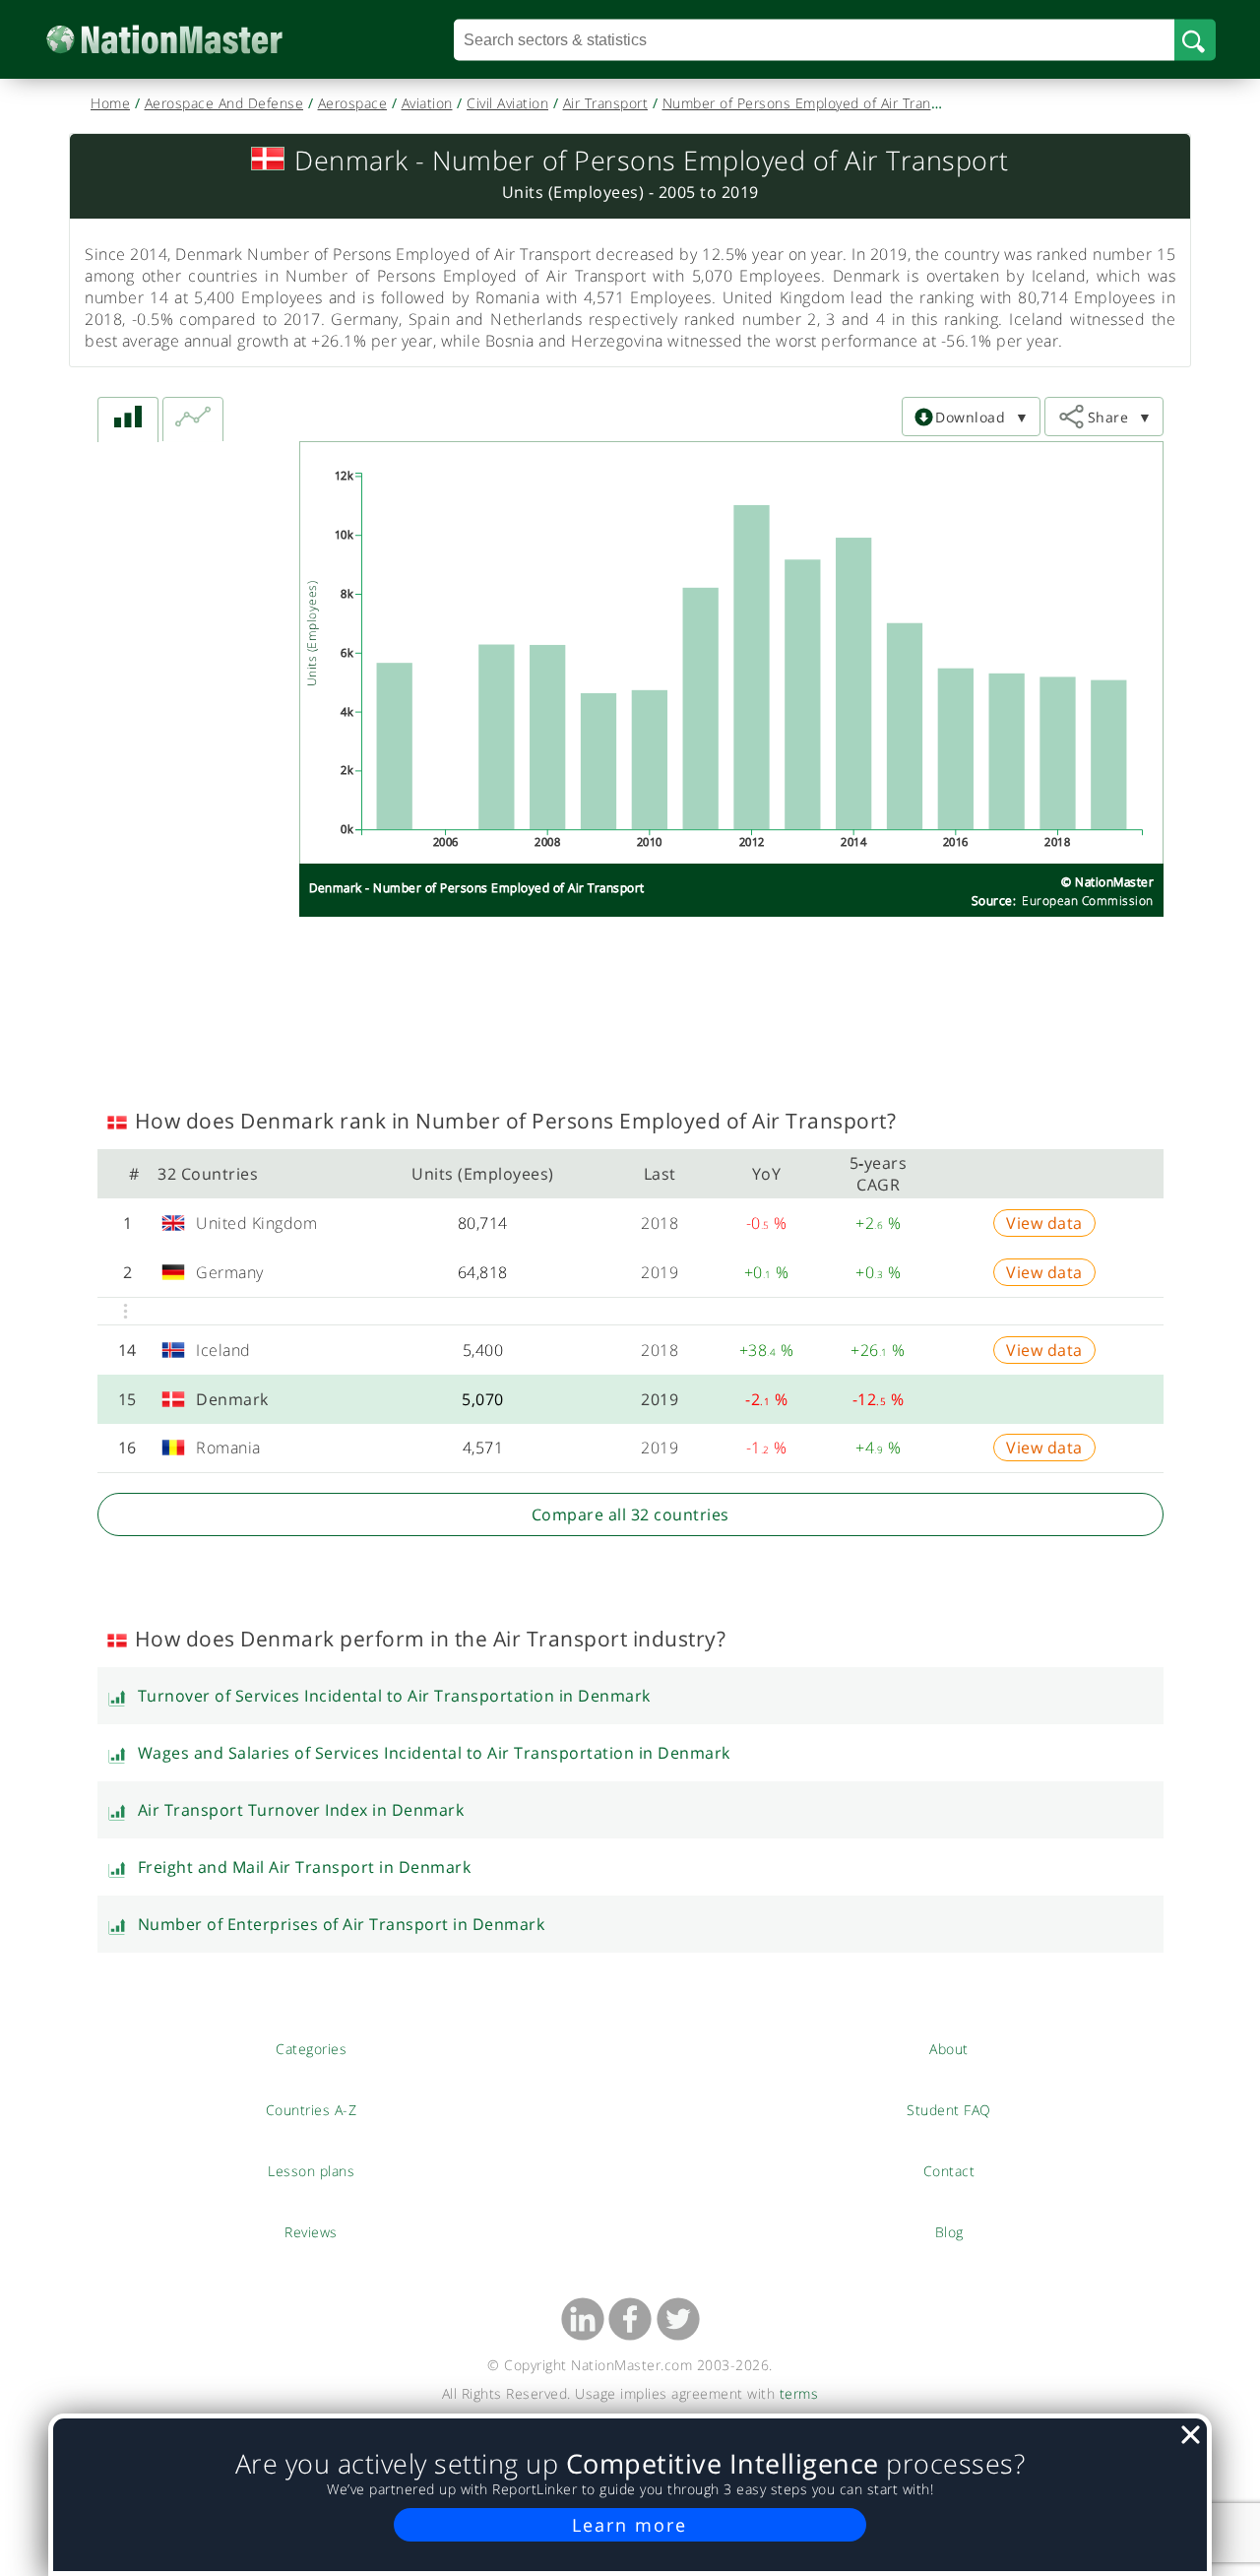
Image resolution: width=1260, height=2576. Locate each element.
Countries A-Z (312, 2109)
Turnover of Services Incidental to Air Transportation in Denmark (394, 1696)
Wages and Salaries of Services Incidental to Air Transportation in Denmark (434, 1753)
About (949, 2048)
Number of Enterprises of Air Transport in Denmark (342, 1924)
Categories (311, 2048)
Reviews (311, 2231)
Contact (949, 2170)
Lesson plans (312, 2170)
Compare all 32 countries (630, 1514)
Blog (949, 2231)
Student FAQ (949, 2109)
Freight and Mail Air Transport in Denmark (305, 1867)
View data (1044, 1223)
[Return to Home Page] (194, 40)
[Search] (1195, 39)
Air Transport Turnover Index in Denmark (301, 1810)
